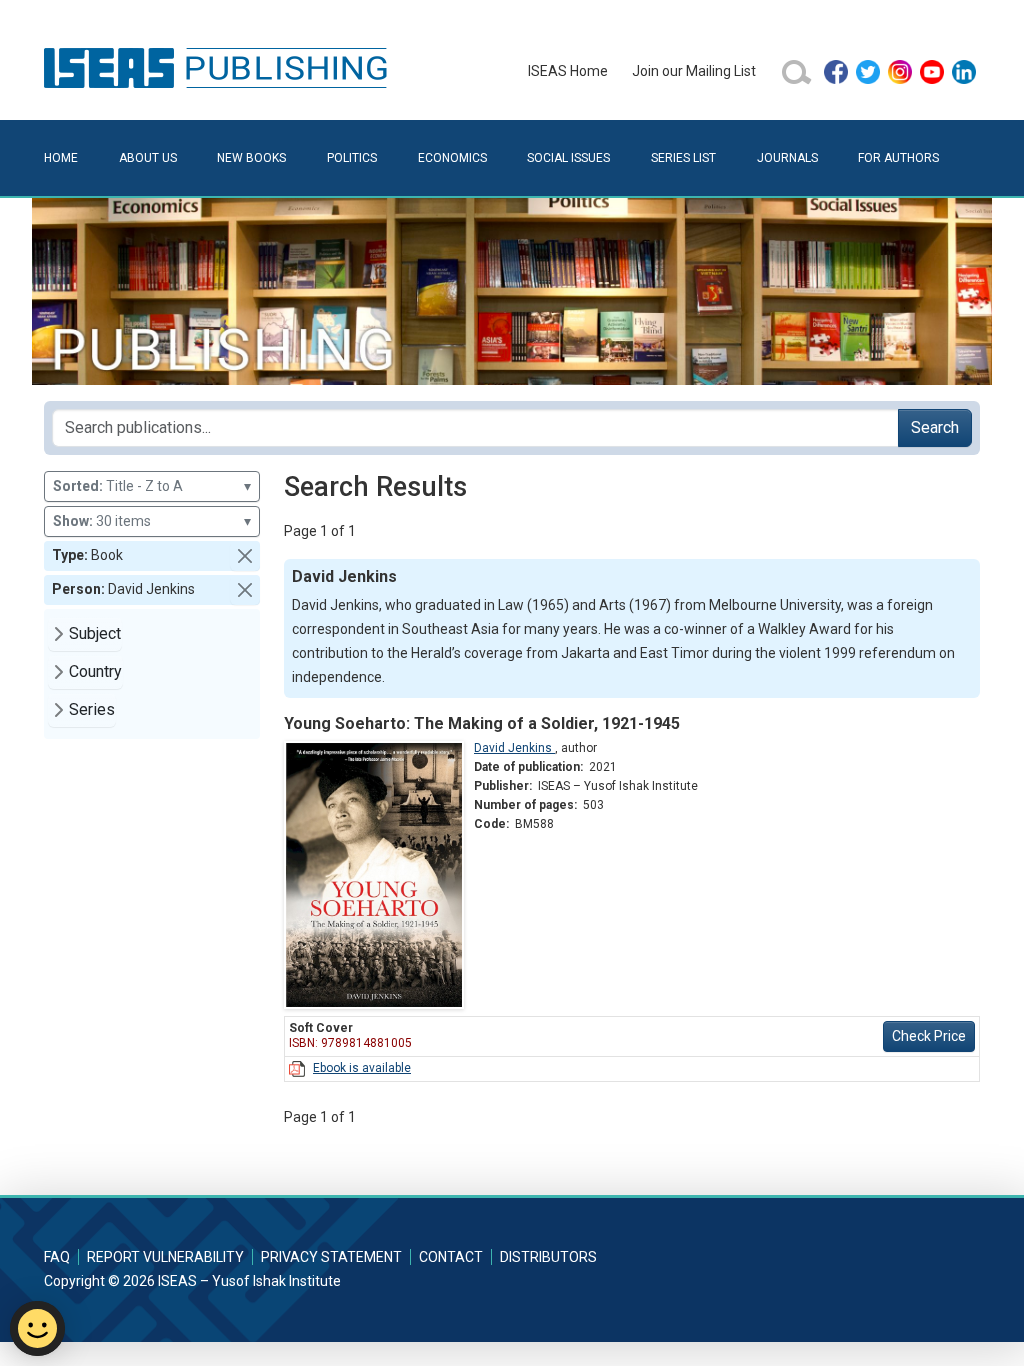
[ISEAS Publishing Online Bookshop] (219, 67)
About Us (148, 158)
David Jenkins (514, 748)
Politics (352, 158)
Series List (683, 158)
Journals (787, 158)
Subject (95, 633)
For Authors (898, 158)
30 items (152, 521)
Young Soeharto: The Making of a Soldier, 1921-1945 (482, 723)
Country (95, 671)
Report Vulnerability (165, 1257)
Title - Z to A (152, 486)
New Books (251, 158)
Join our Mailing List (694, 71)
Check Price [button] (929, 1036)
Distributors (548, 1257)
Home (61, 158)
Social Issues (568, 158)
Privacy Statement (331, 1257)
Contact (451, 1257)
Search (935, 427)
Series (92, 709)
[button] (245, 556)
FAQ (57, 1257)
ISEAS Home (568, 71)
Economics (452, 158)
